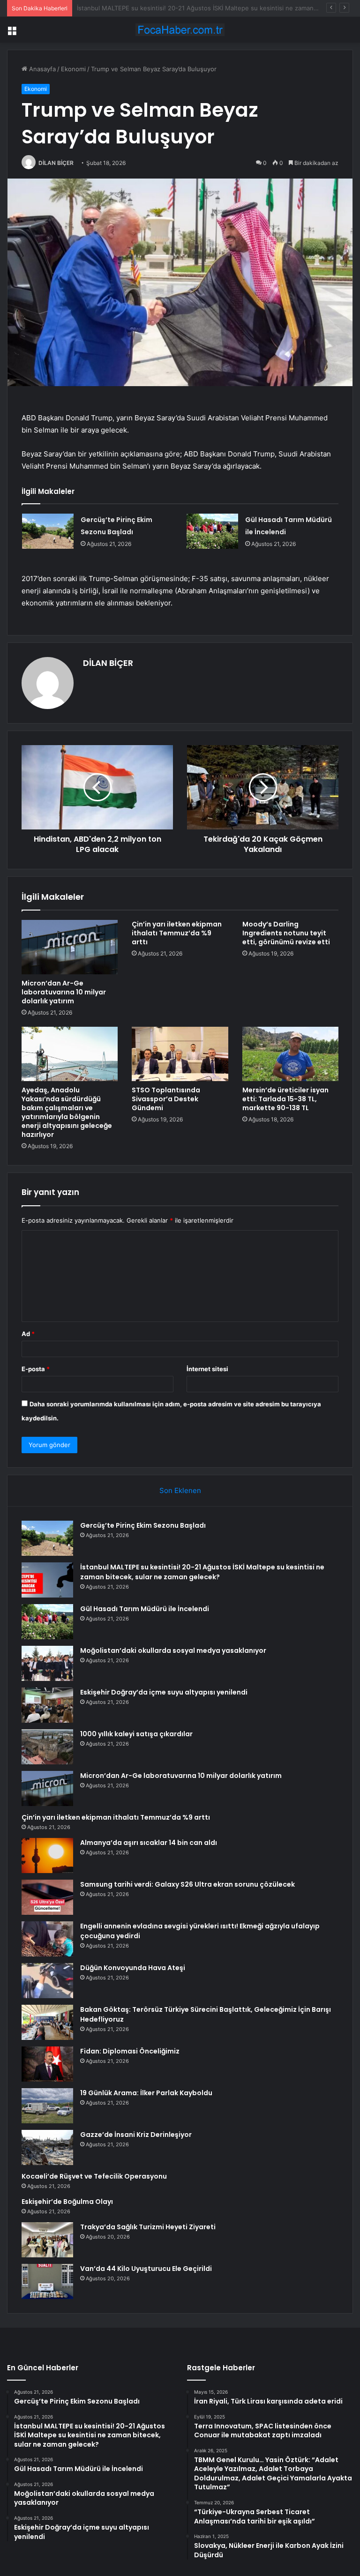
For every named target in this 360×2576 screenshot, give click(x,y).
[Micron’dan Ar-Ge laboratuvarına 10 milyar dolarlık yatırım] (70, 947)
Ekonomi (73, 69)
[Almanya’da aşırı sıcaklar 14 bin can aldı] (47, 1855)
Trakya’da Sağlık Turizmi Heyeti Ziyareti (148, 2227)
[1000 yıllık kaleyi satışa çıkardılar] (47, 1747)
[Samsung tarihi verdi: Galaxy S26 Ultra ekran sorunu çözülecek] (47, 1897)
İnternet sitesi (207, 1369)
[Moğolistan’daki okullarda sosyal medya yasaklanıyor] (47, 1663)
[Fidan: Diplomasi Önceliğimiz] (47, 2064)
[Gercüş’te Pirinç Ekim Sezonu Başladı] (48, 531)
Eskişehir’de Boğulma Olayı (67, 2202)
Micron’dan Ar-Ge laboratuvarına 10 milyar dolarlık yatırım (64, 992)
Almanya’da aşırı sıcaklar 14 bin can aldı (149, 1843)
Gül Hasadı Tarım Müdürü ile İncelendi (132, 8)
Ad (28, 1334)
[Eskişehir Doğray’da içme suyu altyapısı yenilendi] (47, 1705)
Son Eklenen (180, 1490)
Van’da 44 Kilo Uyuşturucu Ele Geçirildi (146, 2269)
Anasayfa (41, 69)
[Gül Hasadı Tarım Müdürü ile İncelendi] (212, 531)
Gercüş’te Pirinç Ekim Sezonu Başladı (143, 1525)
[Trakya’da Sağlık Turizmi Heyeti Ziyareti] (47, 2240)
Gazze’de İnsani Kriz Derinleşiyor (136, 2135)
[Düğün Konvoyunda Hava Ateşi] (47, 1981)
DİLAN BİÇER (56, 163)
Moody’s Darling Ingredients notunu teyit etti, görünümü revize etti (286, 933)
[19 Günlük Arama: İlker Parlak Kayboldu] (47, 2106)
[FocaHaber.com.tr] (180, 30)
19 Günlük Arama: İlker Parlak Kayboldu (146, 2093)
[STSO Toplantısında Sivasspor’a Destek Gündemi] (180, 1054)
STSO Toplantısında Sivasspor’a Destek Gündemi (166, 1099)
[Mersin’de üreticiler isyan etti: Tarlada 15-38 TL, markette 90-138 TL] (290, 1054)
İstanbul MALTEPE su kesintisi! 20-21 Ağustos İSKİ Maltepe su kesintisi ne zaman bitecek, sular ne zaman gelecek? (202, 1572)
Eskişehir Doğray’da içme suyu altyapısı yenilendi (164, 1692)
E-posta (36, 1369)
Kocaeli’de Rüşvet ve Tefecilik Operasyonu (94, 2176)
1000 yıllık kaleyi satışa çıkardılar (136, 1734)
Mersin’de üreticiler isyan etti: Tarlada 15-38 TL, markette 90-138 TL (285, 1099)
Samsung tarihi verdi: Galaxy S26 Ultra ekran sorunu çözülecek (187, 1884)
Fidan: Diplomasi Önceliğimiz (130, 2051)
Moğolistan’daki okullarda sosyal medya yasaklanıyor (173, 1650)
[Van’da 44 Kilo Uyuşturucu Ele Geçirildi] (47, 2281)
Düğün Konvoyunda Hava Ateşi (133, 1968)
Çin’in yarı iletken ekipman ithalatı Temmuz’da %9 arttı (177, 933)
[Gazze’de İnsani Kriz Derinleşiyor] (47, 2147)
